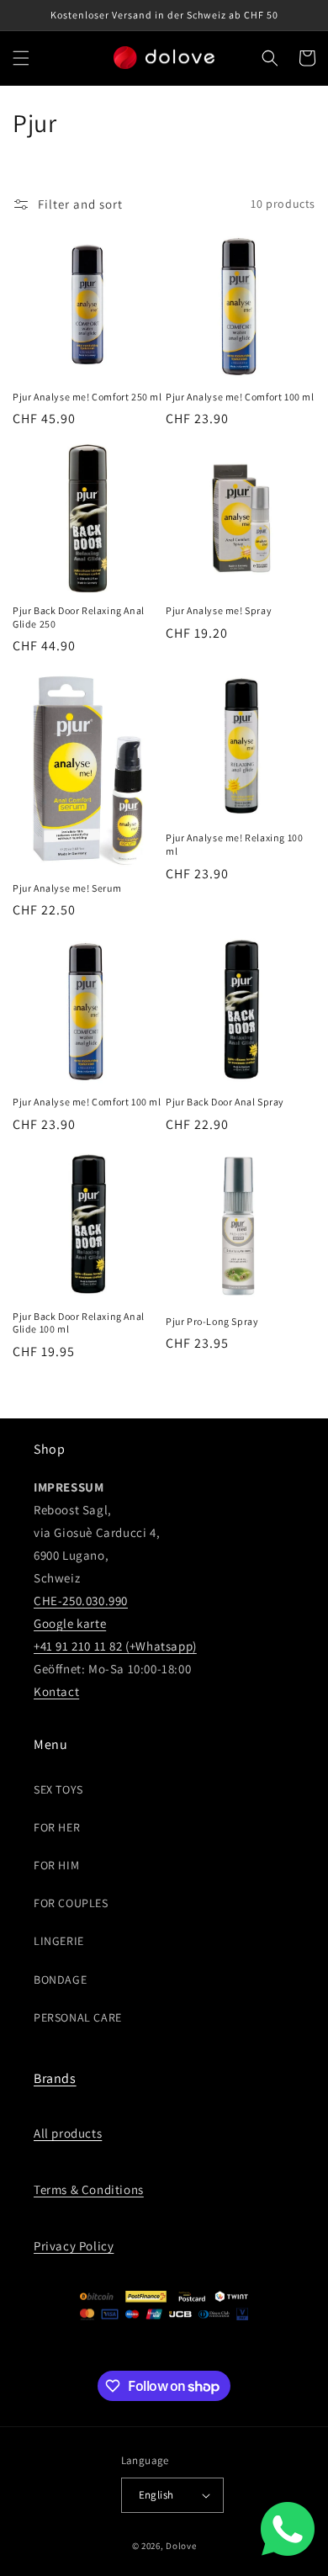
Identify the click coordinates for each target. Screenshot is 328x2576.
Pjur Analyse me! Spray (219, 610)
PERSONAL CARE (78, 2017)
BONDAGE (60, 1980)
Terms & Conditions (89, 2189)
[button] (21, 58)
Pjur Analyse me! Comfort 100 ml (240, 397)
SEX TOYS (58, 1789)
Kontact (56, 1691)
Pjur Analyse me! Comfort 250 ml (87, 397)
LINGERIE (59, 1941)
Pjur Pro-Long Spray (212, 1321)
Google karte (70, 1623)
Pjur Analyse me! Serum (67, 888)
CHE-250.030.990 (81, 1601)
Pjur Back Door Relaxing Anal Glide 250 (79, 617)
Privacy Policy (74, 2246)
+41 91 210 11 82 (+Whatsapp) (115, 1646)
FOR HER (57, 1827)
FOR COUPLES (71, 1903)
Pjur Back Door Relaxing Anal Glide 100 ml (79, 1323)
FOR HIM (56, 1865)
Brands (55, 2078)
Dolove (181, 2546)
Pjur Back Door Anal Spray (225, 1102)
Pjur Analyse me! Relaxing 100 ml (234, 844)
